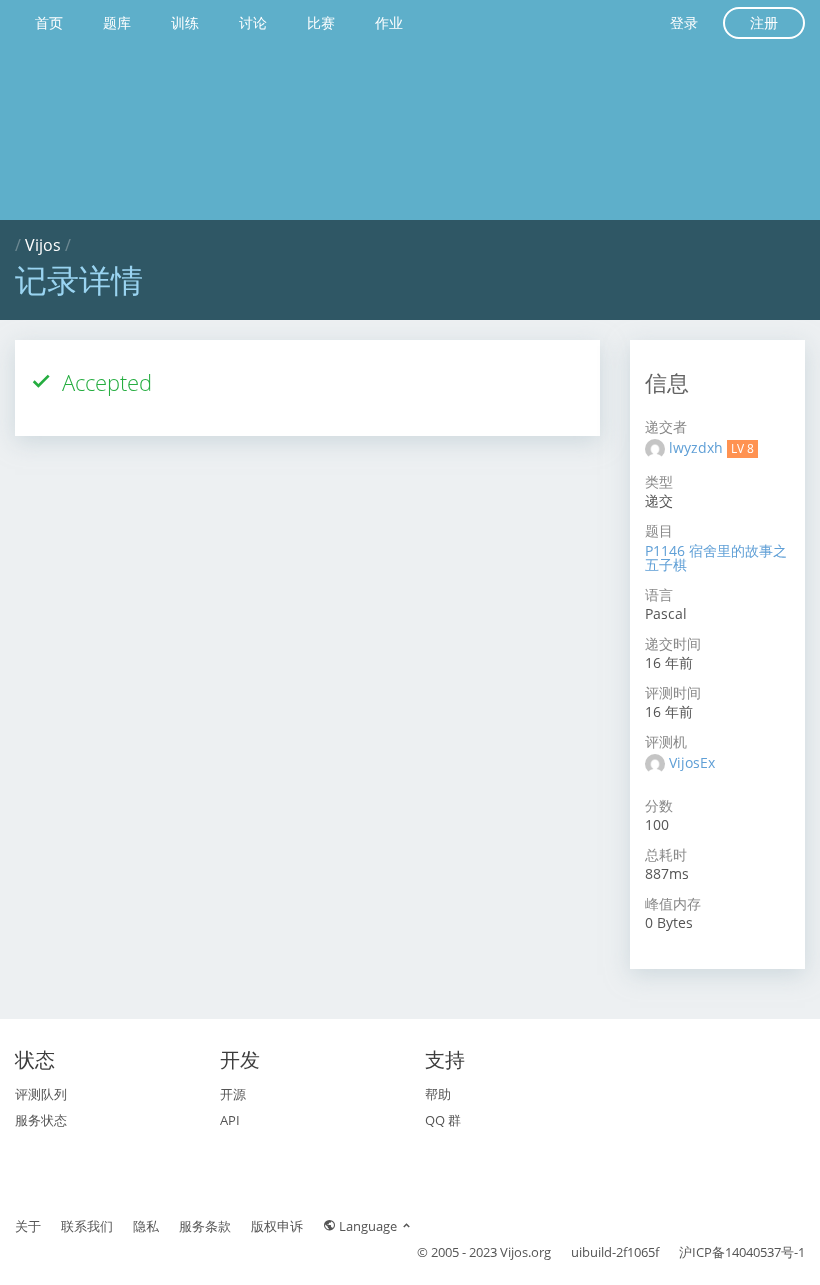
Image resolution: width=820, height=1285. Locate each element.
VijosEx (692, 762)
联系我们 (87, 1226)
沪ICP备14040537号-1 (742, 1252)
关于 (28, 1226)
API (230, 1120)
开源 (233, 1094)
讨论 (253, 22)
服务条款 (205, 1226)
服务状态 (41, 1120)
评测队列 (41, 1094)
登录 (684, 22)
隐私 (146, 1226)
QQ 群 (443, 1120)
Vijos (43, 245)
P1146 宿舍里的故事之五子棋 (716, 557)
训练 (185, 22)
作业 (389, 22)
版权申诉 (277, 1226)
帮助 (438, 1094)
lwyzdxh (698, 447)
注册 (764, 22)
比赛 (321, 22)
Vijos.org (525, 1252)
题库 (117, 22)
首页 (49, 22)
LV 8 (742, 448)
